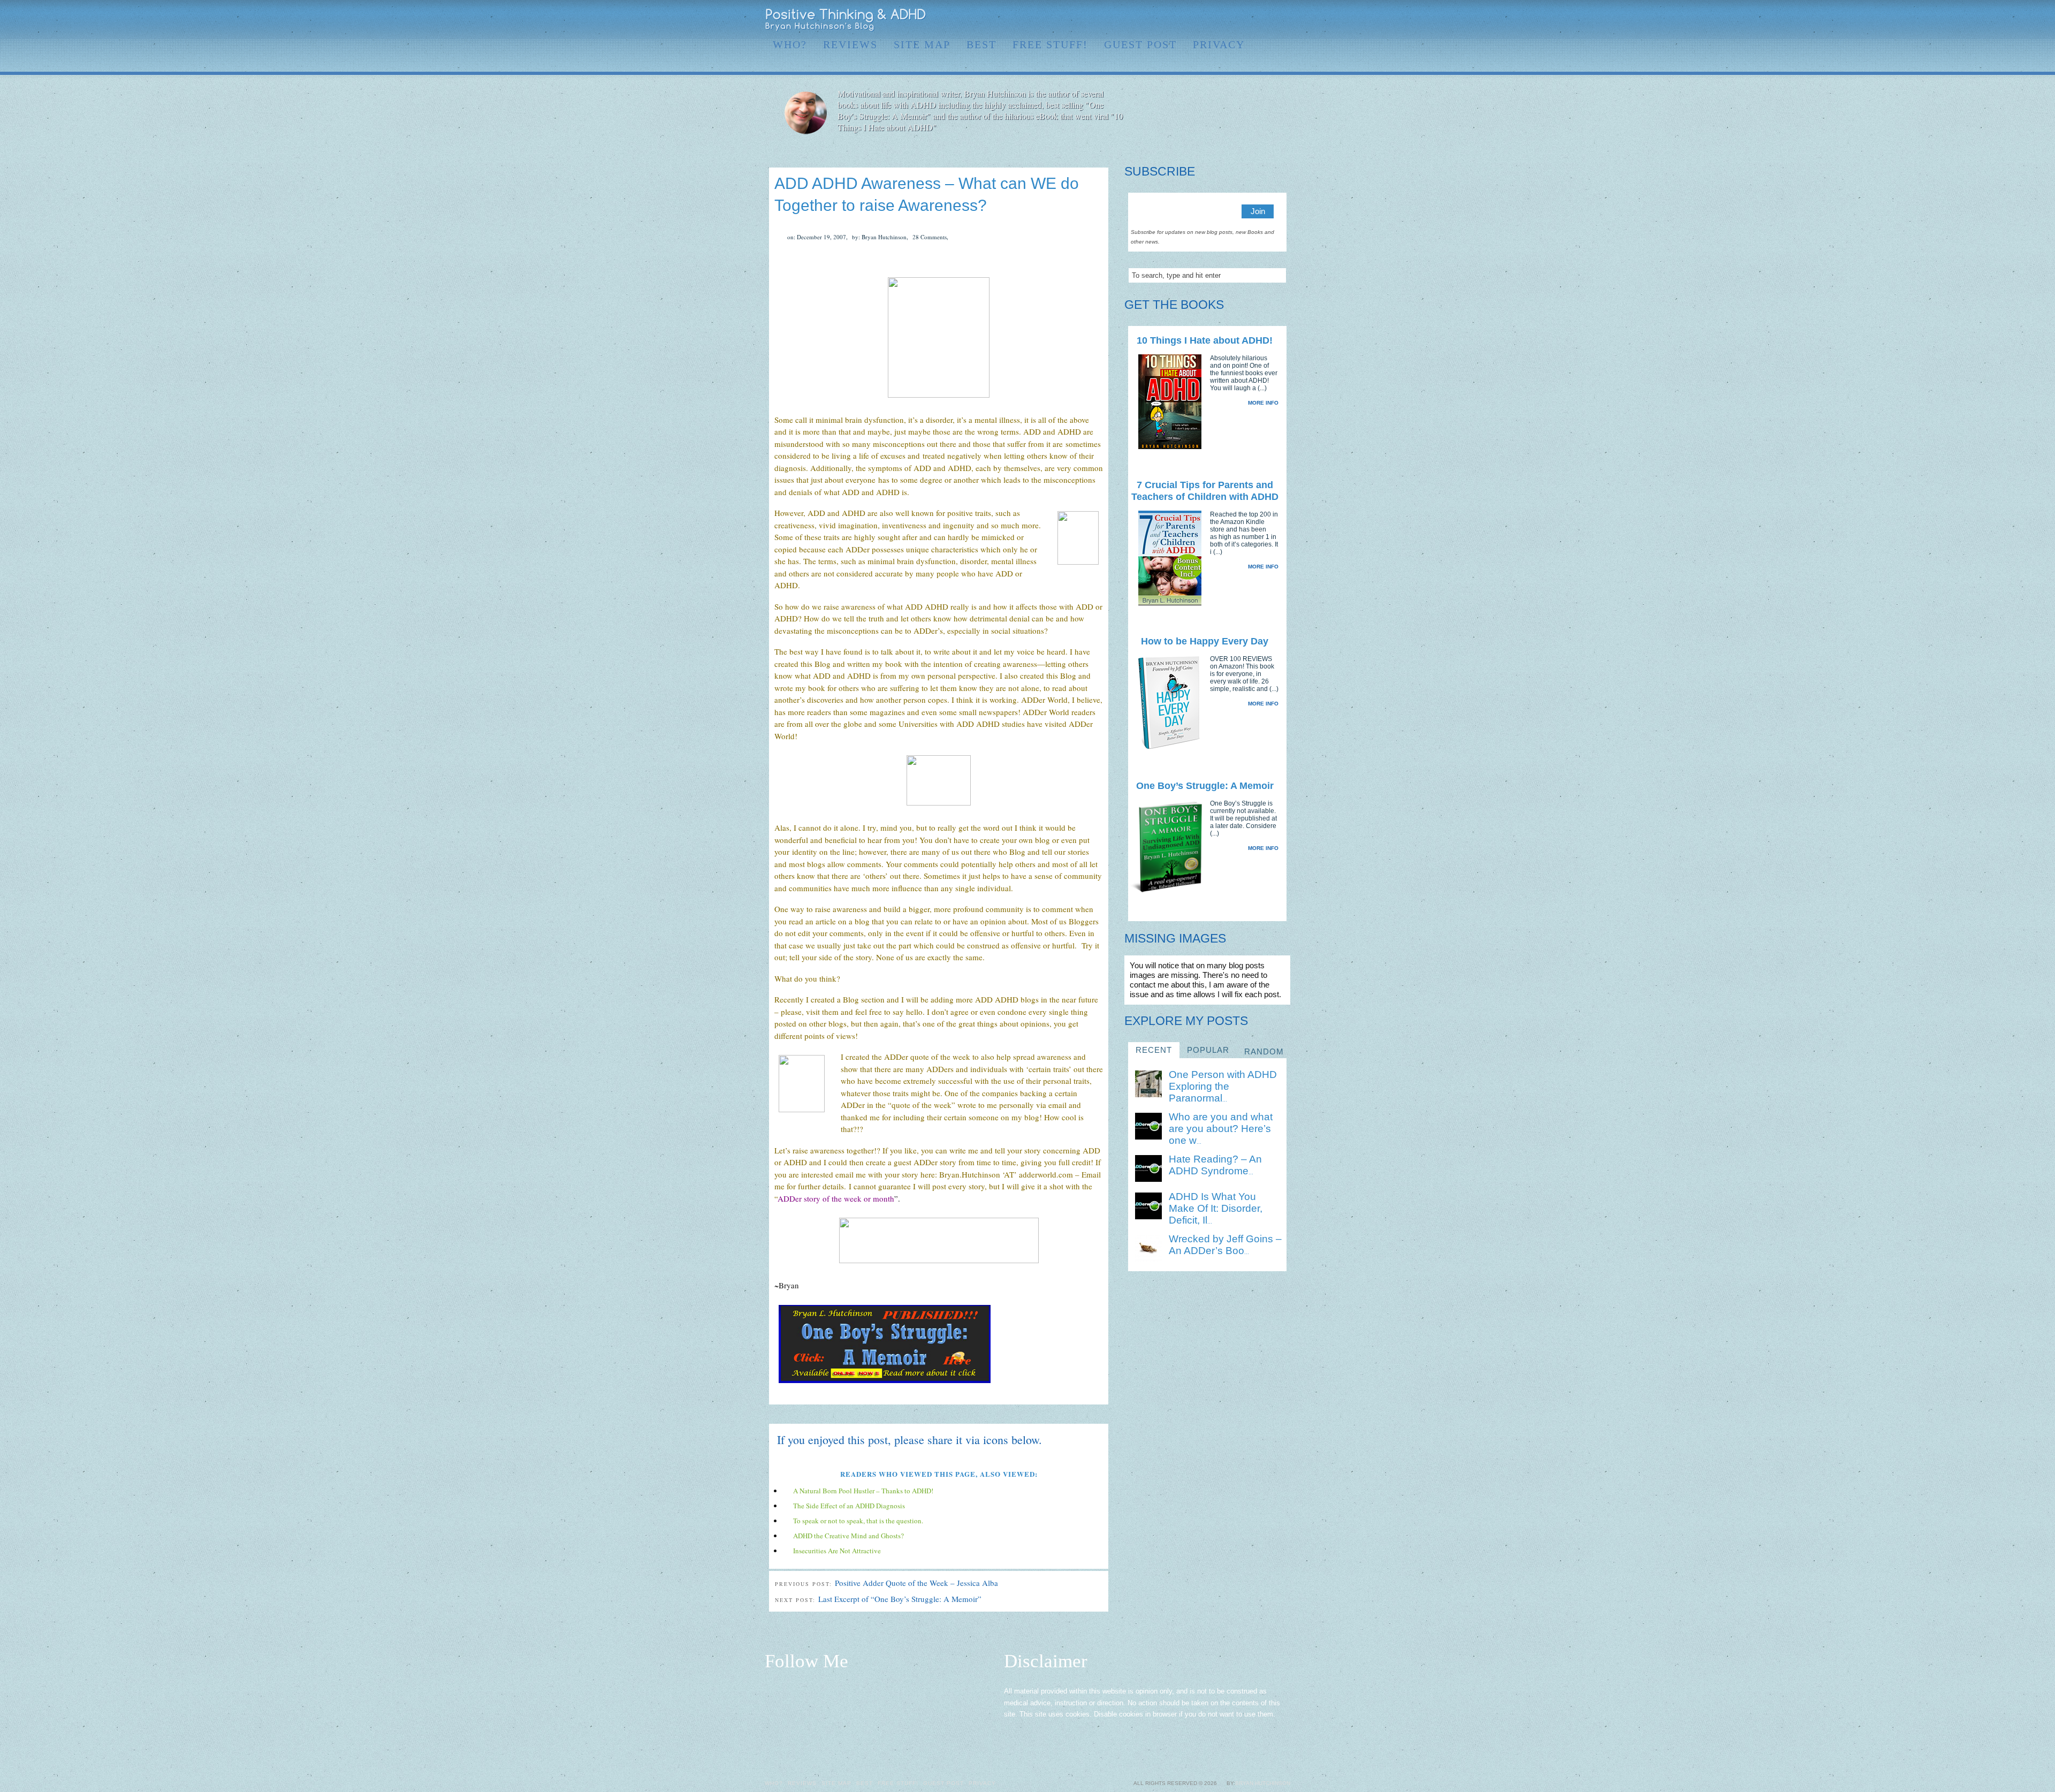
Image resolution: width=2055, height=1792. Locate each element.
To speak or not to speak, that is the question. (858, 1521)
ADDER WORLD (846, 20)
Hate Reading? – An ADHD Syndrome (1215, 1165)
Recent (1154, 1050)
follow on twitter (1216, 19)
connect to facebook (1199, 19)
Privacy (1219, 44)
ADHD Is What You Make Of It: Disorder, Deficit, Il (1216, 1208)
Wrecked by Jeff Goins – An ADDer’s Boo (1225, 1245)
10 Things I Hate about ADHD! (1205, 340)
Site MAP (922, 44)
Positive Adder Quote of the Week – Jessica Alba (916, 1583)
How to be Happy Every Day (1205, 641)
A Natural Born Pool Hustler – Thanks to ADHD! (863, 1491)
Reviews (850, 44)
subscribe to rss (1284, 19)
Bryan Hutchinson (1263, 1783)
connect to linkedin (1233, 19)
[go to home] (1210, 113)
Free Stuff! (1050, 44)
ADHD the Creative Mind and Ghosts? (848, 1536)
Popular (1208, 1050)
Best (981, 44)
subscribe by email (1267, 19)
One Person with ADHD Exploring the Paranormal (1223, 1086)
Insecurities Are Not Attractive (837, 1551)
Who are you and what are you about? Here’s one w (1221, 1129)
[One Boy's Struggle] (885, 1384)
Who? (790, 44)
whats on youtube (1250, 19)
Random (1264, 1051)
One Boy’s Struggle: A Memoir (1205, 786)
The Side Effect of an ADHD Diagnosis (849, 1506)
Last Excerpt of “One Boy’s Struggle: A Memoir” (900, 1599)
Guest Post (1140, 44)
